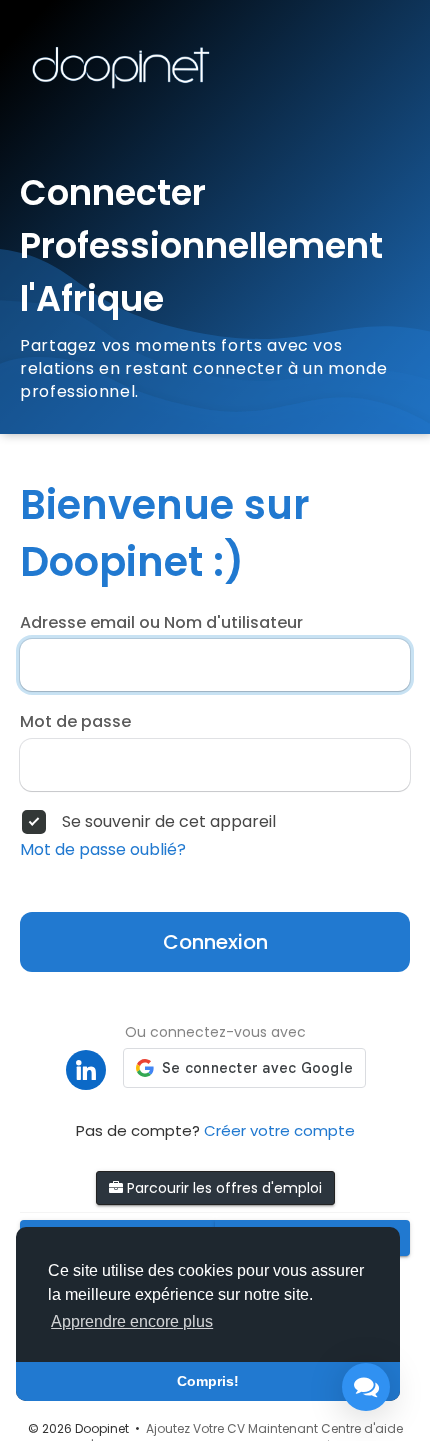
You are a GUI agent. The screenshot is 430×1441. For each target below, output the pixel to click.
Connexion (215, 942)
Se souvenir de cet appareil (169, 822)
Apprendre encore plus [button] (132, 1321)
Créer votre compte (279, 1130)
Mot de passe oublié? (103, 850)
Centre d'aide (362, 1428)
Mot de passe (75, 722)
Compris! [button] (208, 1381)
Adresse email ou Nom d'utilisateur (161, 623)
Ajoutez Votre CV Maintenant (232, 1428)
